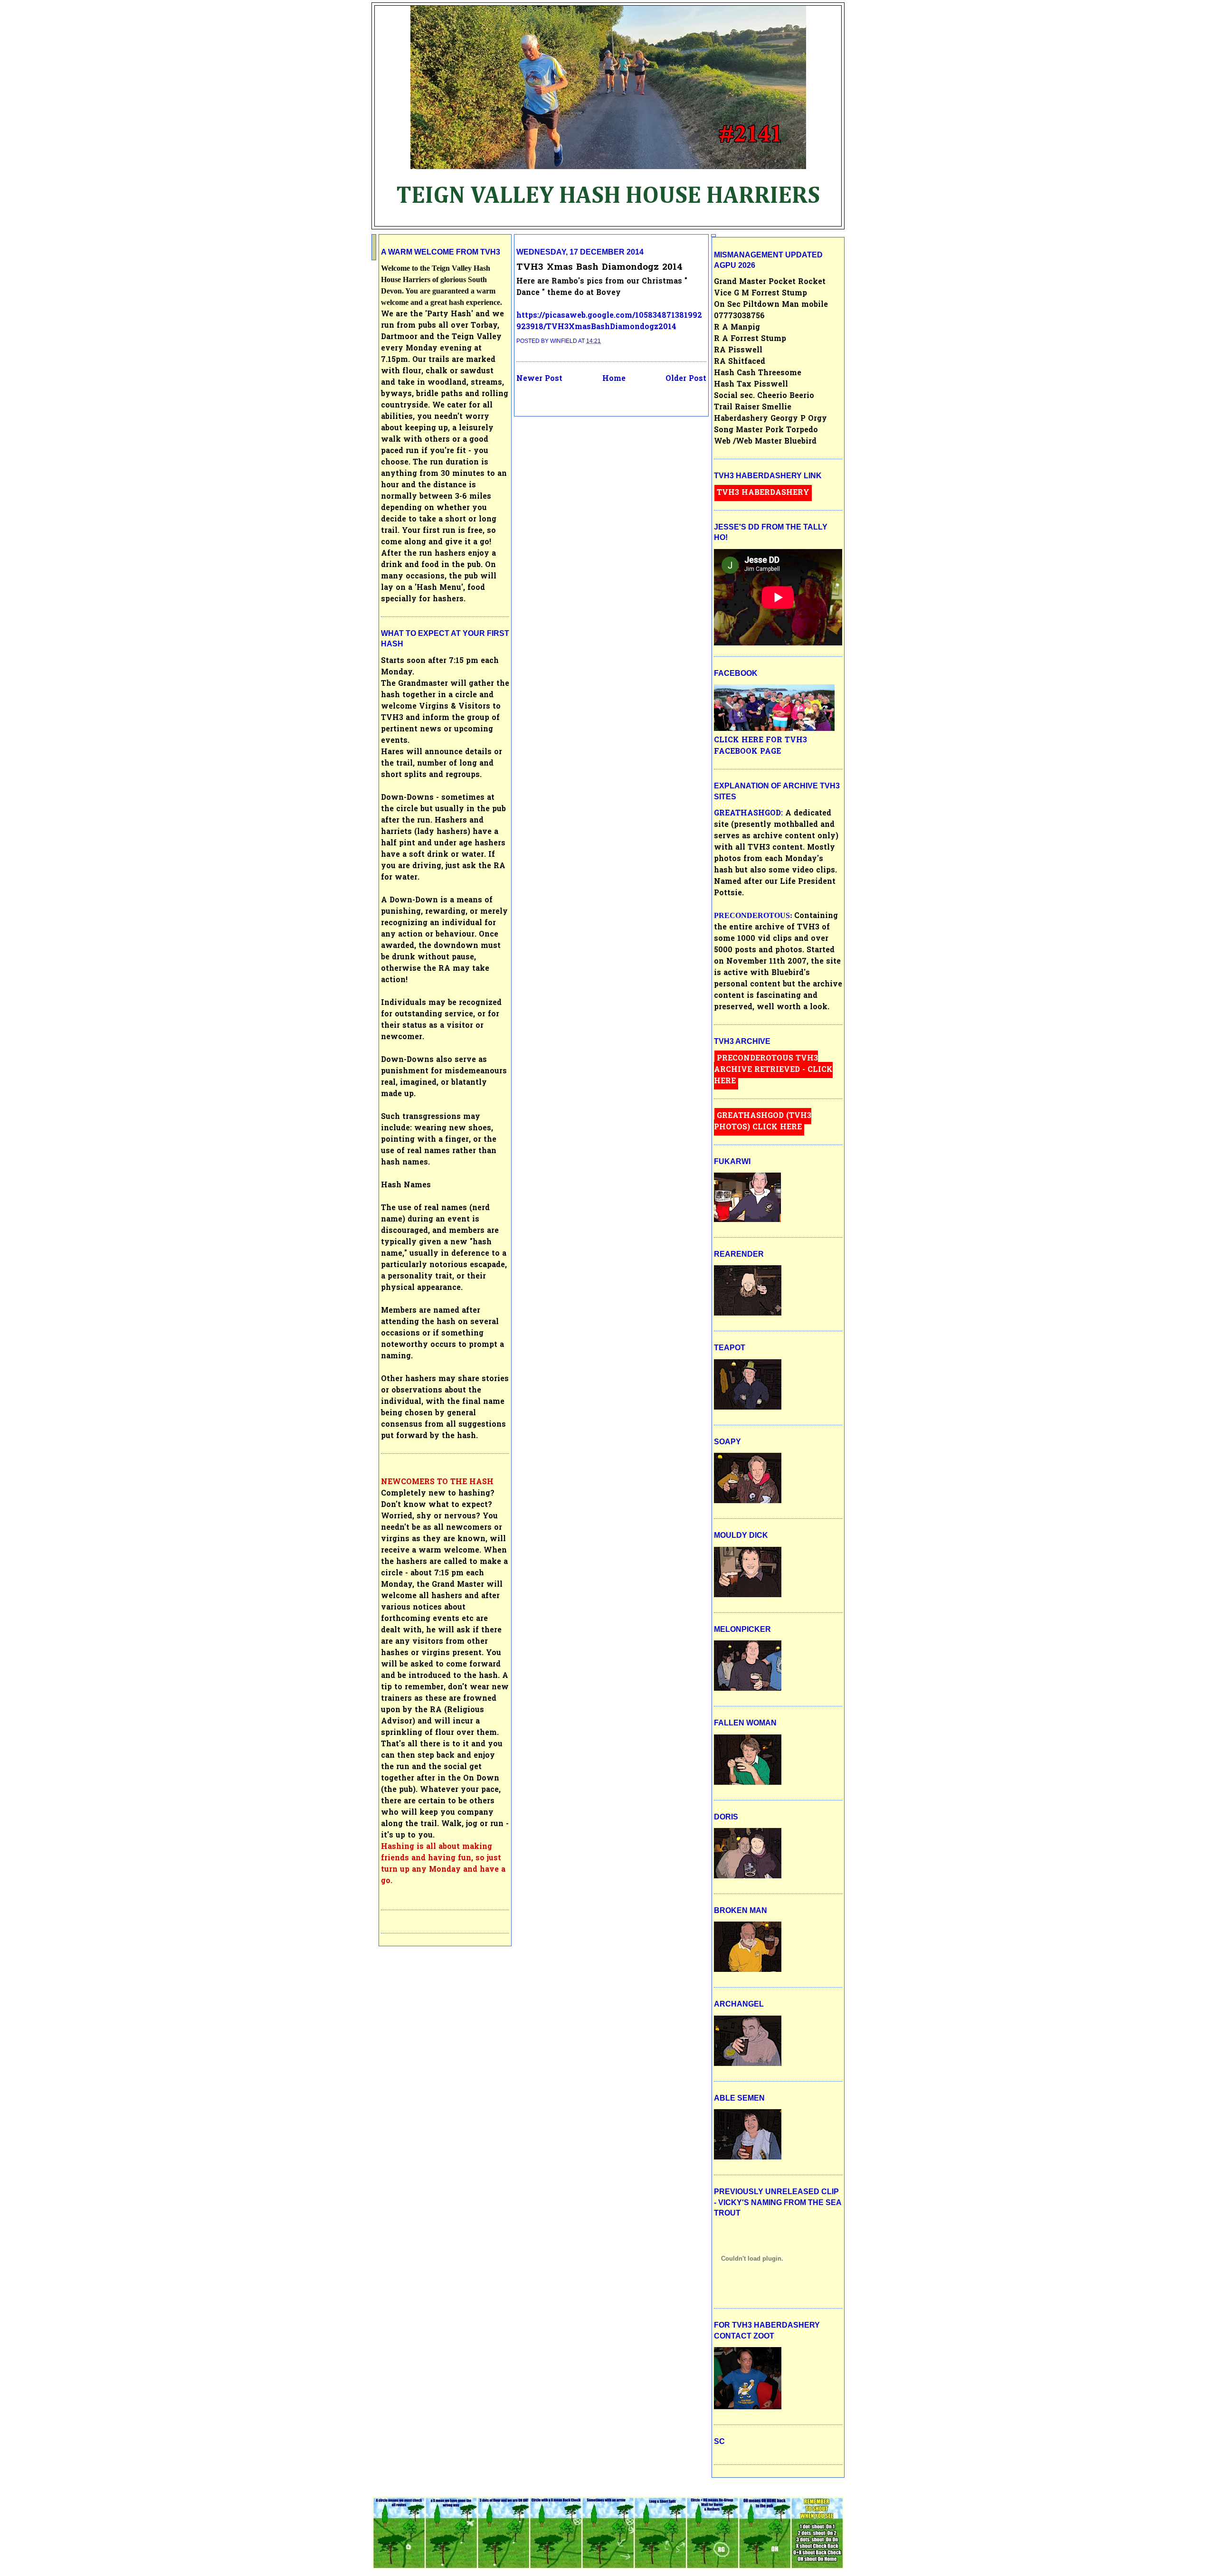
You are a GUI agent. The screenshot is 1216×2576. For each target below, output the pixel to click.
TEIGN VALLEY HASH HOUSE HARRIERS (608, 196)
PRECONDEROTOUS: (754, 915)
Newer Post (539, 379)
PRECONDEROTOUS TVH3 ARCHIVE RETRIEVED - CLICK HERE (773, 1070)
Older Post (686, 379)
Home (614, 379)
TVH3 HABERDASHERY (763, 493)
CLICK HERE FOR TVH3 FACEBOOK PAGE (760, 746)
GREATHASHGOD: (750, 814)
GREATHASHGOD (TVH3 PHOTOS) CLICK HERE (763, 1122)
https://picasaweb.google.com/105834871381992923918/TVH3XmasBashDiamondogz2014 (609, 322)
